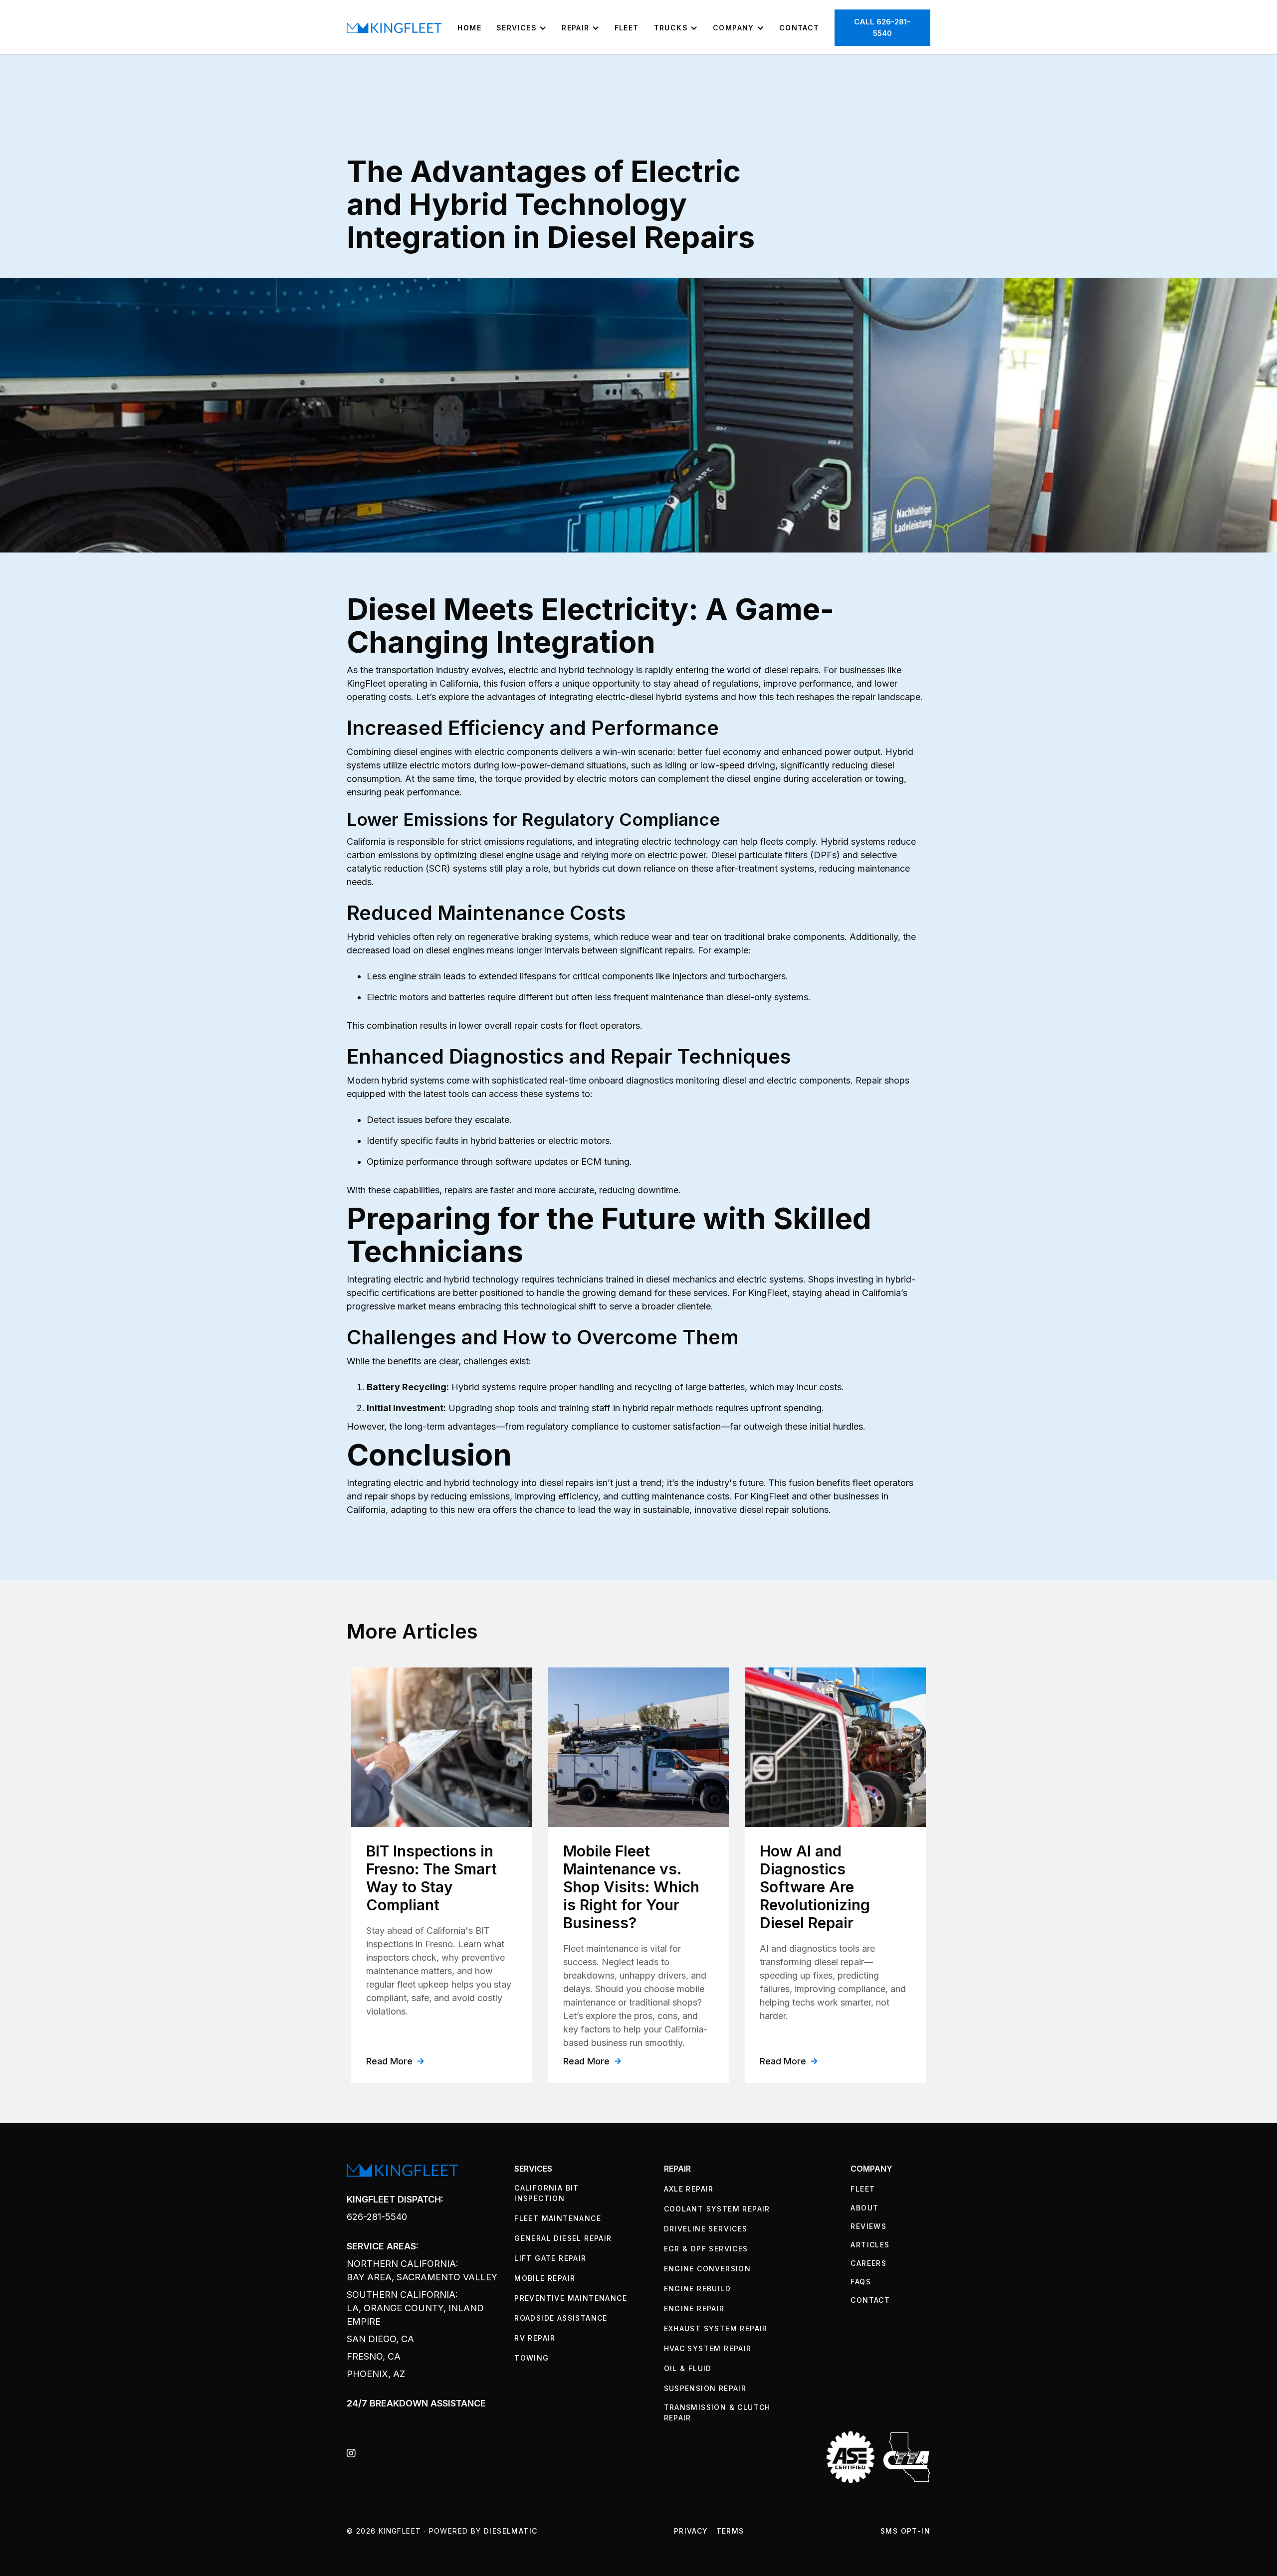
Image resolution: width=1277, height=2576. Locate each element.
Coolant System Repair (717, 2209)
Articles (870, 2245)
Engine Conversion (708, 2269)
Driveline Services (706, 2229)
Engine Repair (694, 2308)
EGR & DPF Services (706, 2249)
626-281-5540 (377, 2217)
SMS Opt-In (905, 2531)
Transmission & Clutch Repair (717, 2412)
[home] (394, 27)
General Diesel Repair (563, 2238)
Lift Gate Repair (550, 2258)
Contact (799, 28)
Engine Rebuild (698, 2289)
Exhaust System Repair (716, 2328)
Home (469, 28)
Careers (868, 2263)
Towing (532, 2358)
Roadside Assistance (561, 2318)
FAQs (861, 2282)
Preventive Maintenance (571, 2298)
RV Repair (535, 2338)
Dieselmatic (511, 2531)
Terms (730, 2531)
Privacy (691, 2531)
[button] (522, 28)
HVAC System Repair (708, 2348)
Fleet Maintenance (558, 2218)
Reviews (868, 2226)
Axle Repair (689, 2189)
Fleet (627, 28)
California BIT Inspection (547, 2193)
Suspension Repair (705, 2388)
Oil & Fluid (688, 2368)
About (864, 2208)
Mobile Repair (545, 2278)
